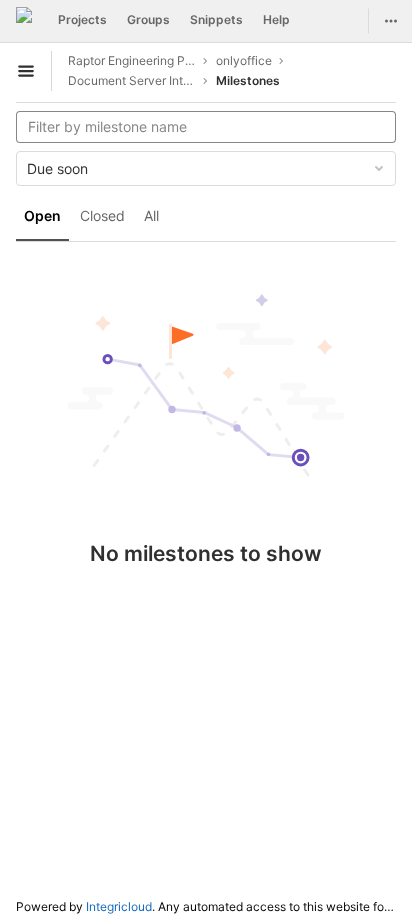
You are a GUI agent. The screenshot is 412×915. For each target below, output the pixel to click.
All (151, 215)
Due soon (57, 168)
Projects (82, 19)
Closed (102, 215)
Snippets (216, 19)
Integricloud (119, 906)
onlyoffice (244, 60)
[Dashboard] (24, 21)
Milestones (248, 80)
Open (42, 215)
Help (276, 19)
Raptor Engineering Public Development (132, 60)
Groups (148, 19)
